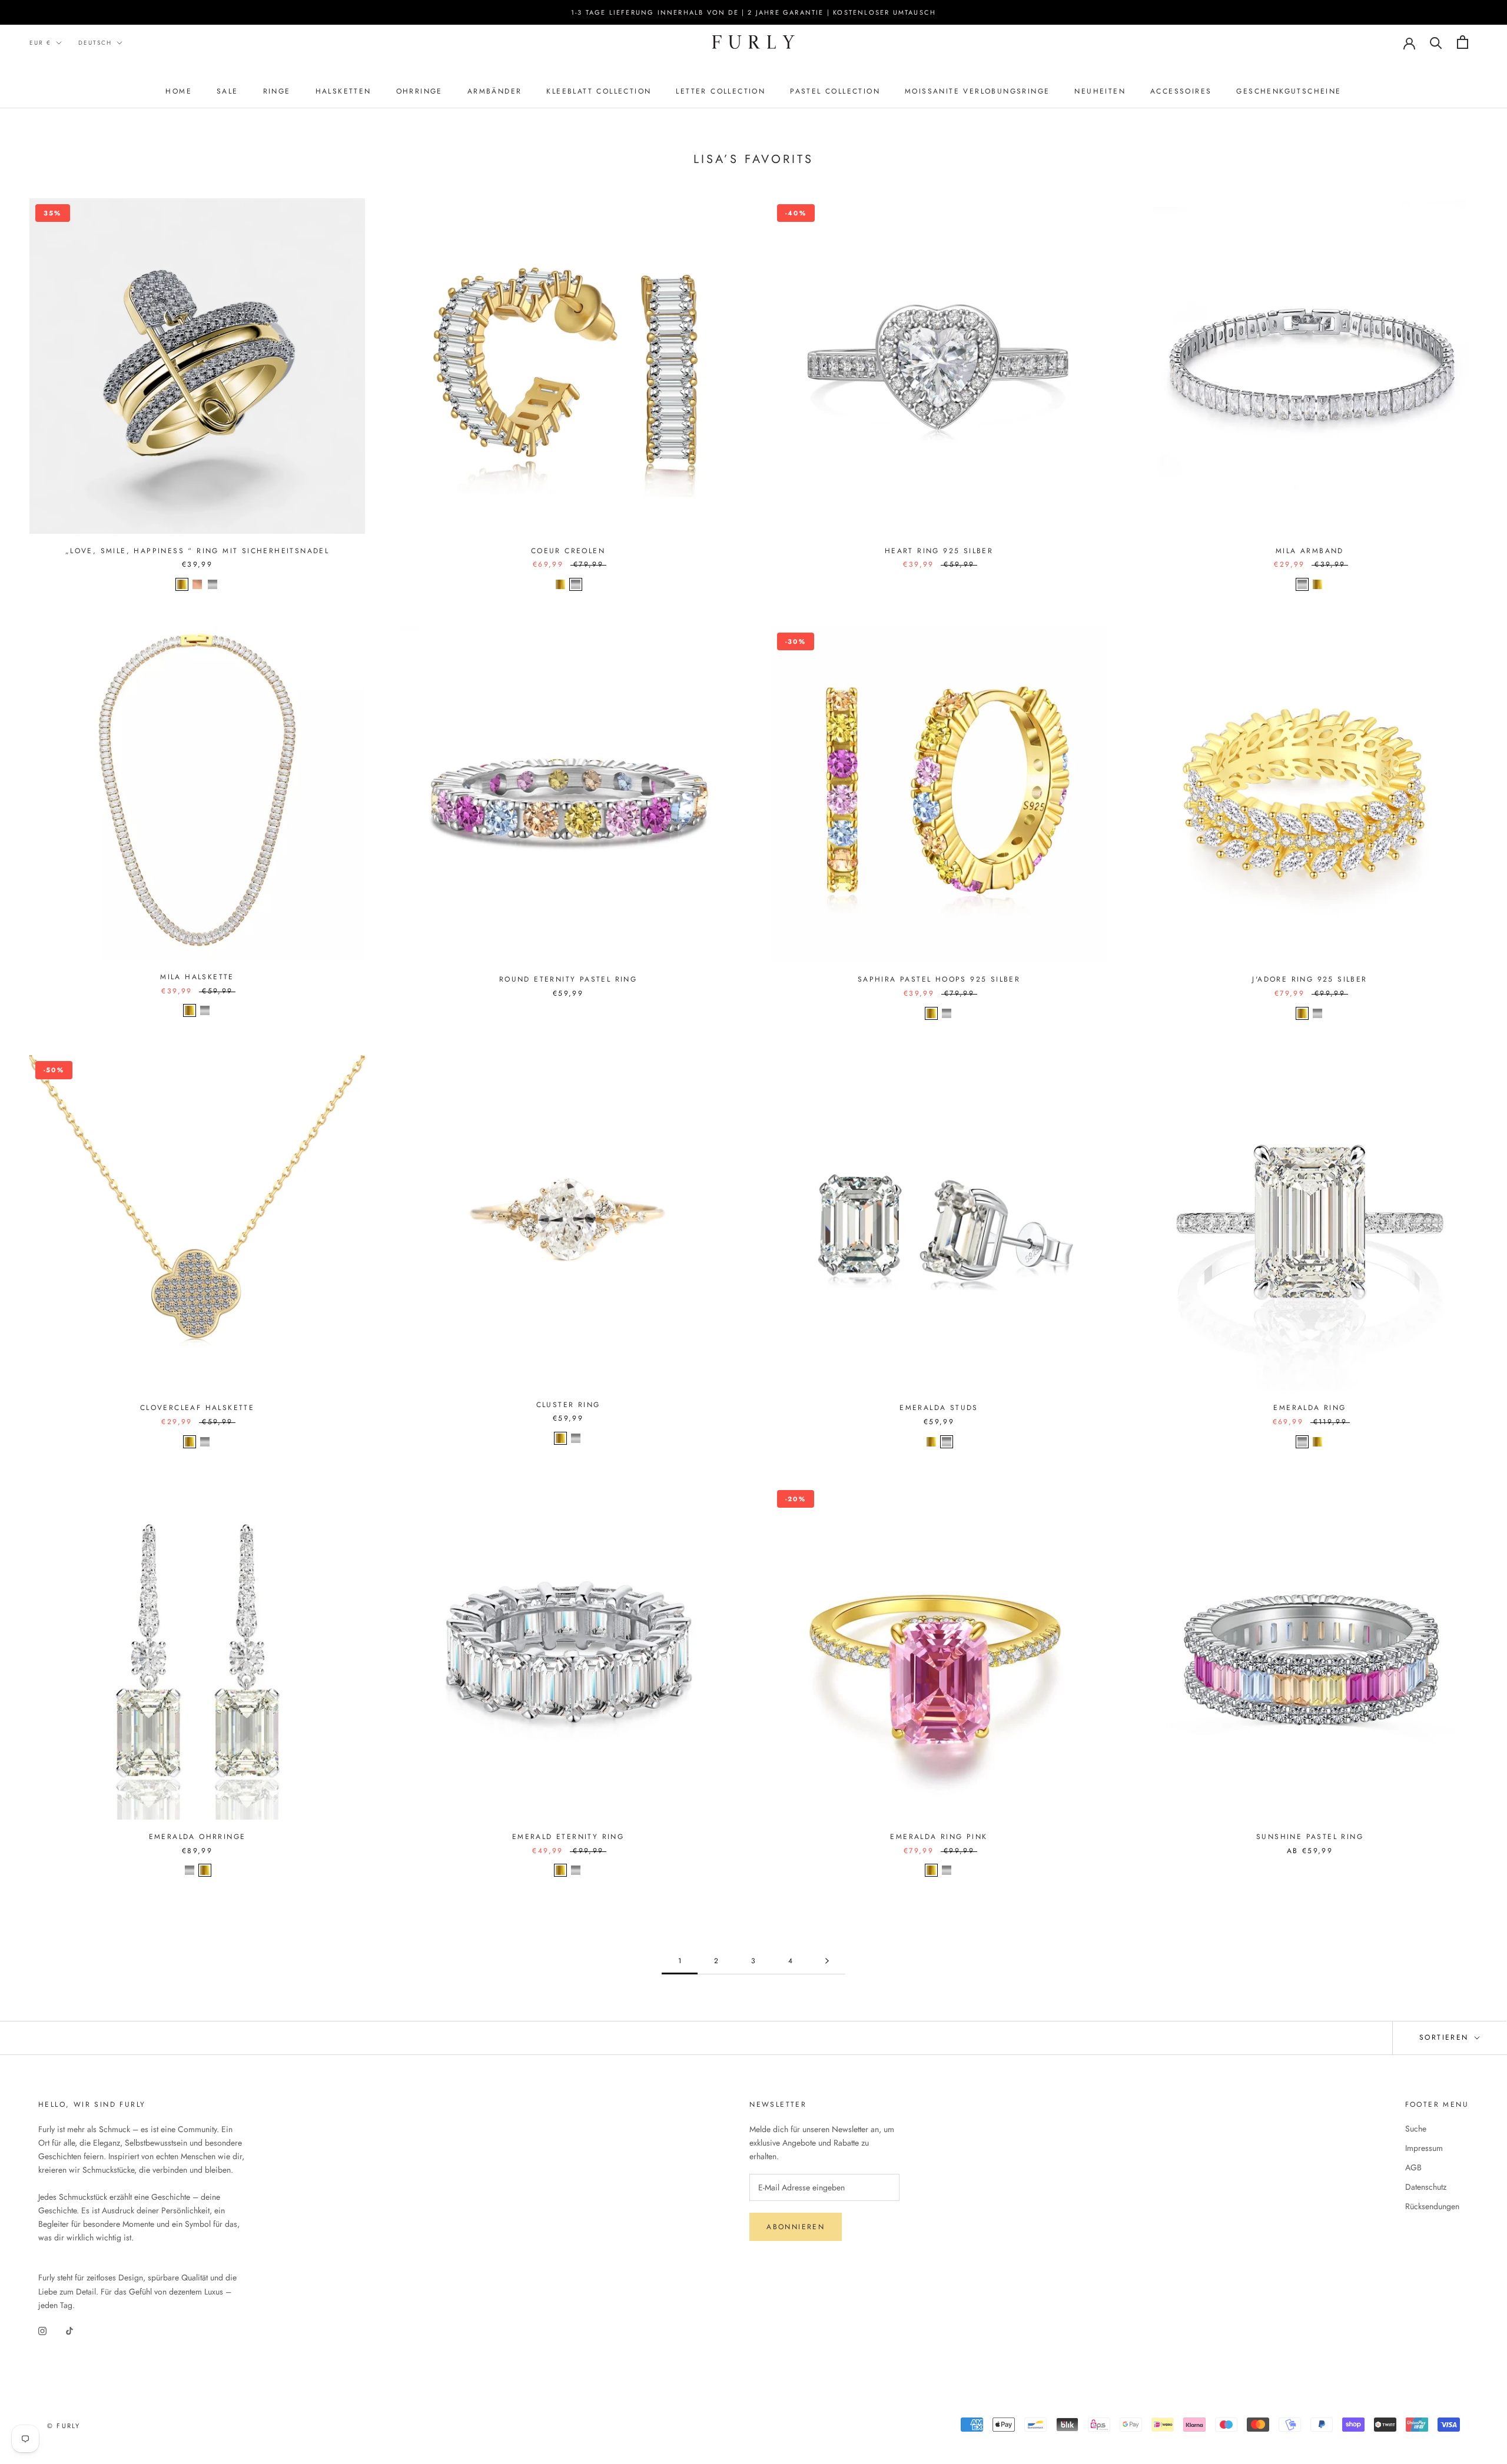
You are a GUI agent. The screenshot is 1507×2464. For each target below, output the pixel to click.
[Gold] (182, 584)
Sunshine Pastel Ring (1310, 1837)
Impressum (1424, 2148)
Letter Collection (721, 91)
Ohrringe (419, 91)
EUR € (40, 43)
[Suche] (1436, 42)
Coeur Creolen (568, 551)
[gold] (1317, 1442)
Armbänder (495, 91)
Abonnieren (796, 2227)
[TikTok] (69, 2331)
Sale (228, 91)
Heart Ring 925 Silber (939, 551)
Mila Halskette (197, 977)
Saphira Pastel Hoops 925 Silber (939, 979)
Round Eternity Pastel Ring (568, 979)
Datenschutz (1426, 2187)
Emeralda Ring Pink (939, 1837)
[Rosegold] (197, 584)
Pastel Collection (835, 91)
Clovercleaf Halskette (197, 1408)
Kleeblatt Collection (599, 91)
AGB (1413, 2167)
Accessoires (1181, 91)
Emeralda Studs (939, 1408)
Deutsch (95, 43)
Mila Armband (1310, 551)
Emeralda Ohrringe (197, 1837)
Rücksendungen (1432, 2206)
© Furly (64, 2426)
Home (179, 91)
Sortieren (1446, 2037)
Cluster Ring (568, 1405)
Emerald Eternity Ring (568, 1837)
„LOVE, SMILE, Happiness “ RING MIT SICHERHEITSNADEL (197, 551)
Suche (1416, 2129)
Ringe (277, 91)
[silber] (1302, 1442)
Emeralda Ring (1310, 1408)
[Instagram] (42, 2331)
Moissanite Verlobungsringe (977, 91)
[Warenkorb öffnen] (1463, 42)
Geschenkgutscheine (1289, 91)
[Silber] (213, 584)
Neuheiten (1100, 91)
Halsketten (343, 91)
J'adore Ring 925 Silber (1310, 979)
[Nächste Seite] (827, 1961)
